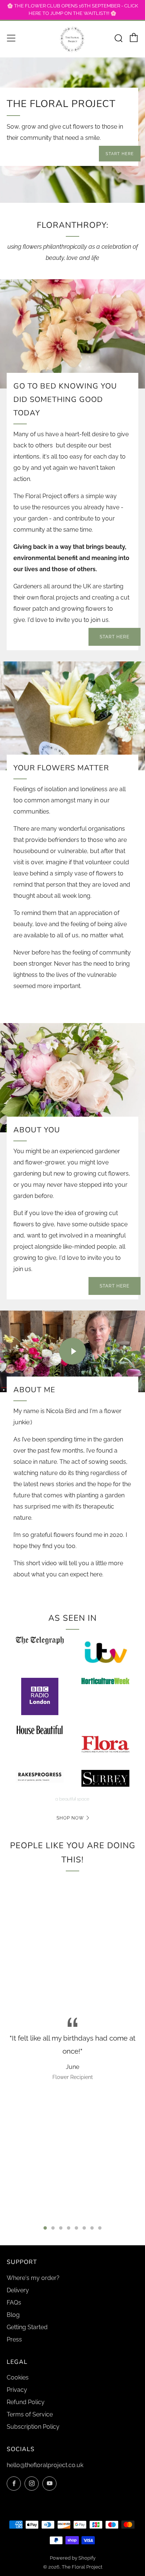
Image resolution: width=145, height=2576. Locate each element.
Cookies (18, 2377)
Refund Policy (26, 2402)
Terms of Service (30, 2414)
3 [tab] (61, 2228)
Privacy (17, 2390)
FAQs (14, 2303)
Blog (13, 2315)
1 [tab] (45, 2228)
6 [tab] (84, 2228)
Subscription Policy (33, 2427)
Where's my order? (33, 2278)
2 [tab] (53, 2228)
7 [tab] (92, 2228)
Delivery (18, 2290)
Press (14, 2339)
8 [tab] (100, 2228)
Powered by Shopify (73, 2558)
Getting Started (27, 2327)
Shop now (70, 1818)
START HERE (120, 154)
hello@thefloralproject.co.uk (45, 2465)
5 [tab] (76, 2228)
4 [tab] (69, 2228)
